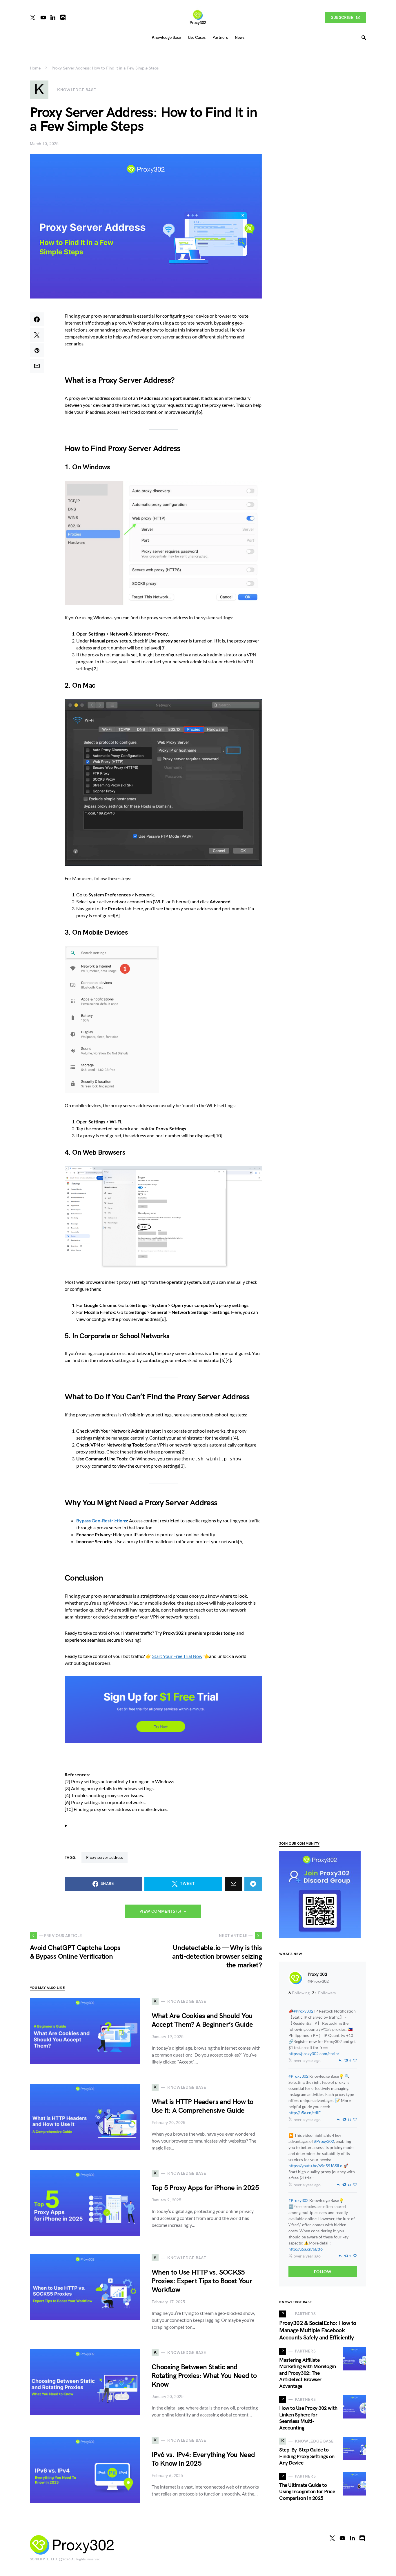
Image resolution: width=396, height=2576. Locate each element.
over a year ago (307, 2060)
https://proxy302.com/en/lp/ (314, 2054)
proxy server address (105, 1858)
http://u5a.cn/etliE (305, 2113)
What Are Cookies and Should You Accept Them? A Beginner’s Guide (202, 2020)
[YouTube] (43, 17)
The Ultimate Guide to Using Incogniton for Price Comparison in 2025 (307, 2492)
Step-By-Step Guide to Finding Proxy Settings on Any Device (307, 2456)
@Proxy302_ (319, 1981)
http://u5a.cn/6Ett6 (306, 2249)
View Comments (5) (160, 1911)
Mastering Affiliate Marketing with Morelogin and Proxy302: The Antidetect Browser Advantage (307, 2373)
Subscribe (342, 18)
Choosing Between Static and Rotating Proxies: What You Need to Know (204, 2376)
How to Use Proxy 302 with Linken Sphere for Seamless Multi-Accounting (308, 2418)
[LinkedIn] (53, 17)
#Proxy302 (303, 2011)
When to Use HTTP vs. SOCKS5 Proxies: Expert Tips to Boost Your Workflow (202, 2281)
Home (35, 68)
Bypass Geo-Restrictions (102, 1520)
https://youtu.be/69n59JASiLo (315, 2166)
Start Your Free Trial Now (177, 1656)
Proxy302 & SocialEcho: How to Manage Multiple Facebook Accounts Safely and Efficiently (318, 2330)
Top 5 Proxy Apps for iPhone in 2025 (205, 2188)
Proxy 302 (317, 1974)
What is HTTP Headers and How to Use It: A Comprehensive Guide (202, 2106)
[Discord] (63, 17)
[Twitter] (33, 17)
